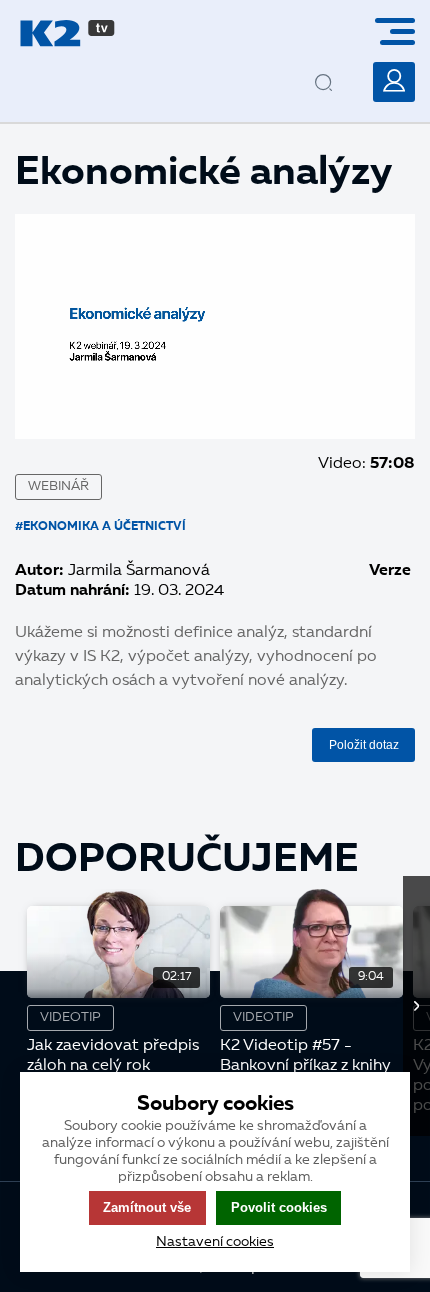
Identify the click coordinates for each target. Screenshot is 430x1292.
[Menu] (402, 31)
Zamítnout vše (147, 1207)
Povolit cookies (279, 1207)
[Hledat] (341, 67)
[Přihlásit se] (394, 82)
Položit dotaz (364, 745)
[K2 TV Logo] (67, 33)
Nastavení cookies (215, 1242)
